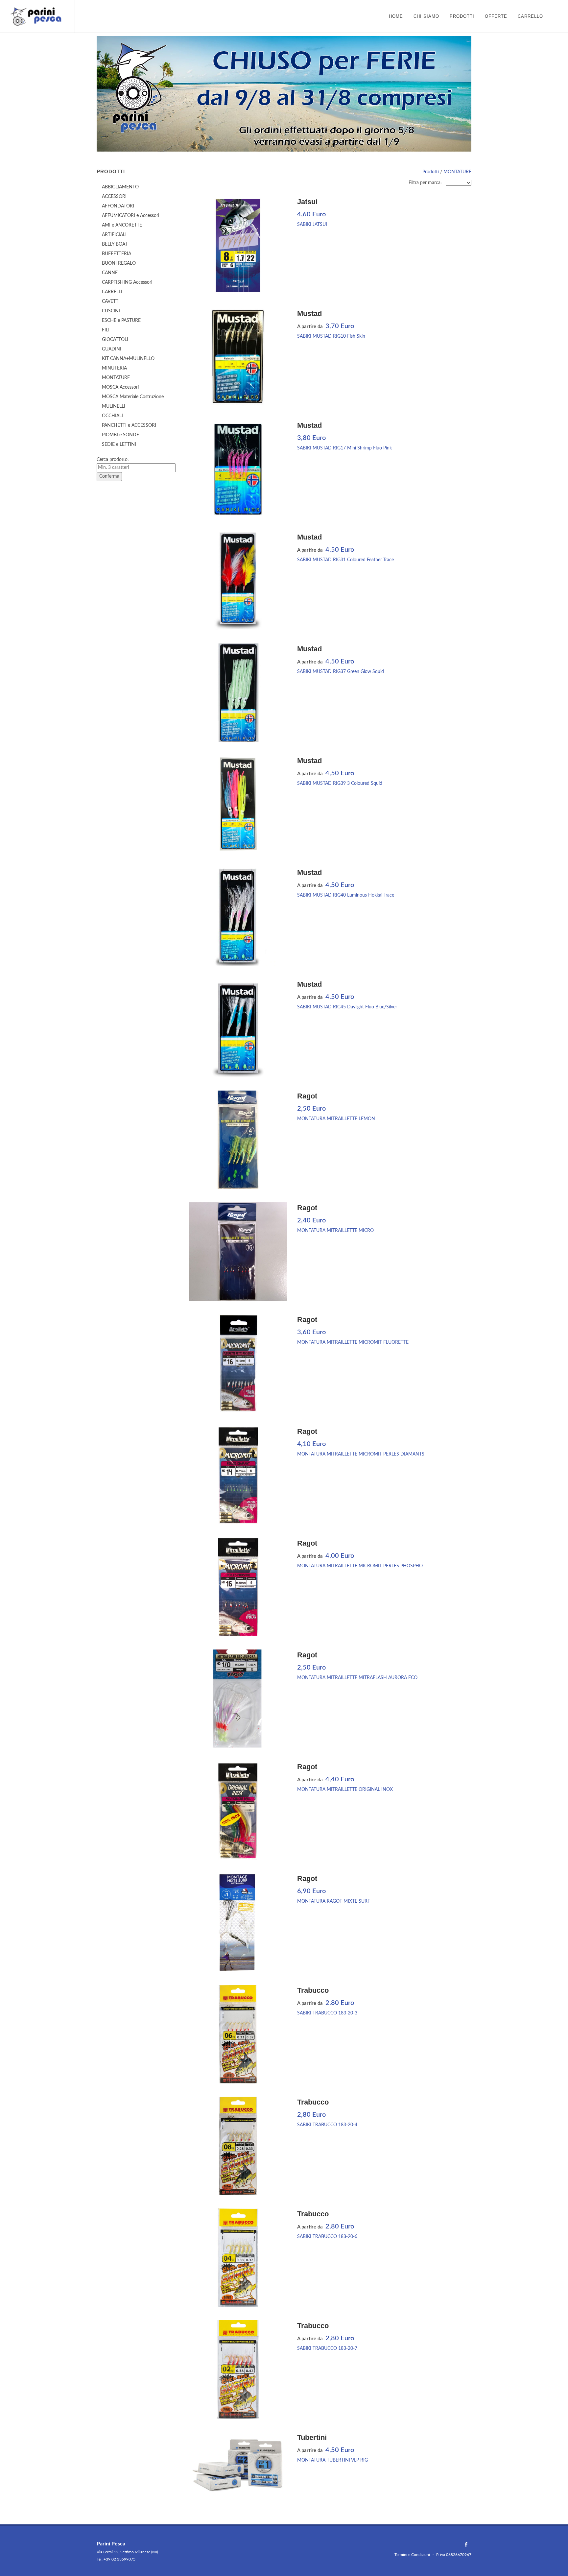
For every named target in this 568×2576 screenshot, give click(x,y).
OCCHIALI (112, 416)
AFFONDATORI (118, 206)
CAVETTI (111, 301)
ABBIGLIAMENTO (120, 187)
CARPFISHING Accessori (127, 282)
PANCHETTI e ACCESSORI (129, 425)
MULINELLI (114, 406)
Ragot (307, 1096)
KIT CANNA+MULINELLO (128, 359)
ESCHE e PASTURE (121, 321)
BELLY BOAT (115, 244)
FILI (106, 330)
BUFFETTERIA (117, 254)
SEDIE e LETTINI (119, 445)
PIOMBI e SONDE (120, 435)
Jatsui (307, 202)
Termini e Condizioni (412, 2555)
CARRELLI (112, 292)
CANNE (110, 273)
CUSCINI (111, 311)
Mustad (309, 313)
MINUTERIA (114, 368)
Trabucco (313, 1990)
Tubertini (312, 2437)
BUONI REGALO (119, 263)
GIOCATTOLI (115, 340)
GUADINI (112, 349)
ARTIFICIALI (114, 235)
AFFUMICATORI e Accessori (130, 216)
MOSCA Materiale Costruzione (133, 397)
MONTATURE (457, 172)
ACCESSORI (114, 197)
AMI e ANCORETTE (122, 225)
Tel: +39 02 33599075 (116, 2559)
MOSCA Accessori (120, 387)
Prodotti (431, 172)
